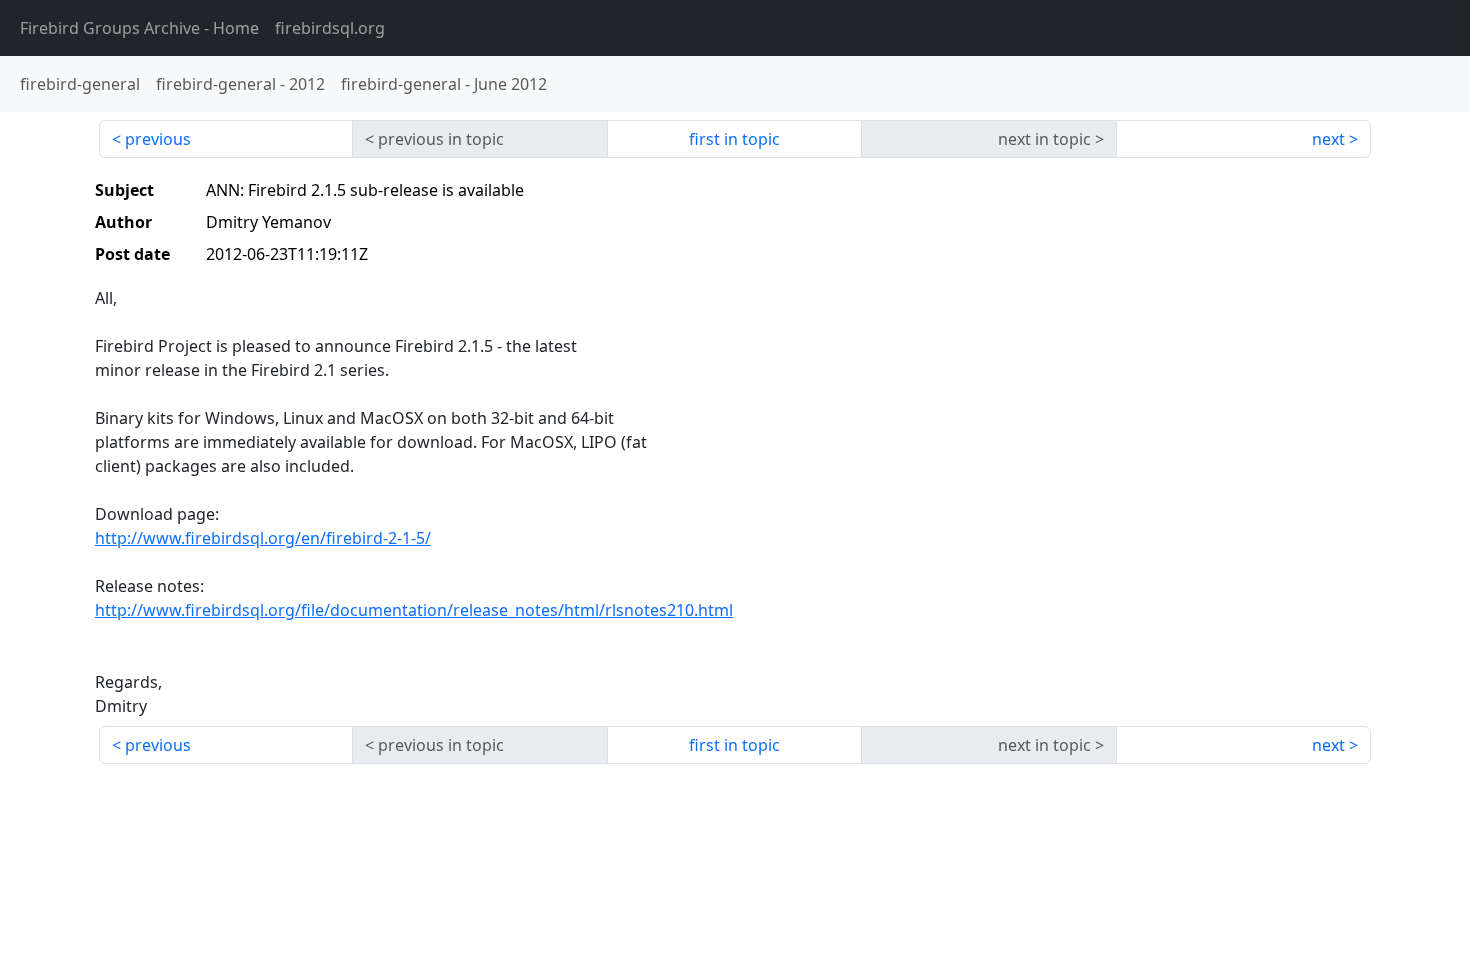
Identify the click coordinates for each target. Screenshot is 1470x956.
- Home (139, 28)
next (1328, 139)
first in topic (734, 139)
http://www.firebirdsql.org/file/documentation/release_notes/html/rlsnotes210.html (414, 610)
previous (158, 139)
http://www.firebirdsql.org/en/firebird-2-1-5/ (263, 538)
